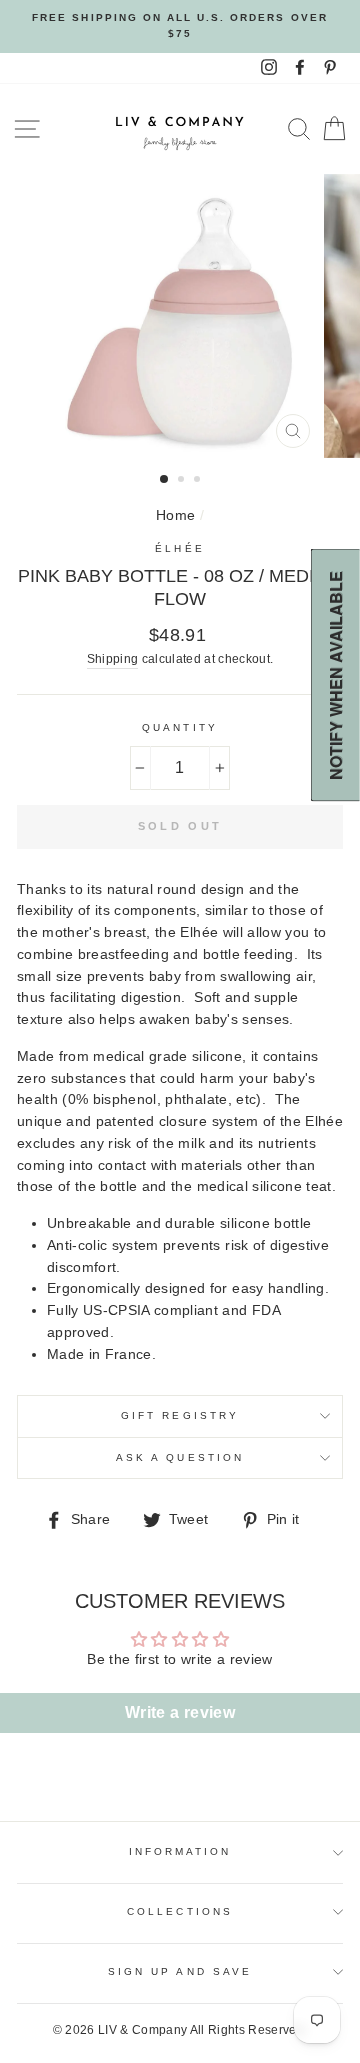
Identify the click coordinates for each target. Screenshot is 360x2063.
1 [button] (165, 480)
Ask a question (180, 1457)
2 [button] (183, 481)
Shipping (113, 659)
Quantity (179, 727)
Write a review (180, 1712)
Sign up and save (180, 1971)
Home (175, 515)
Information (180, 1851)
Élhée (179, 548)
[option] (180, 26)
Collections (180, 1911)
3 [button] (199, 481)
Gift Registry (180, 1415)
